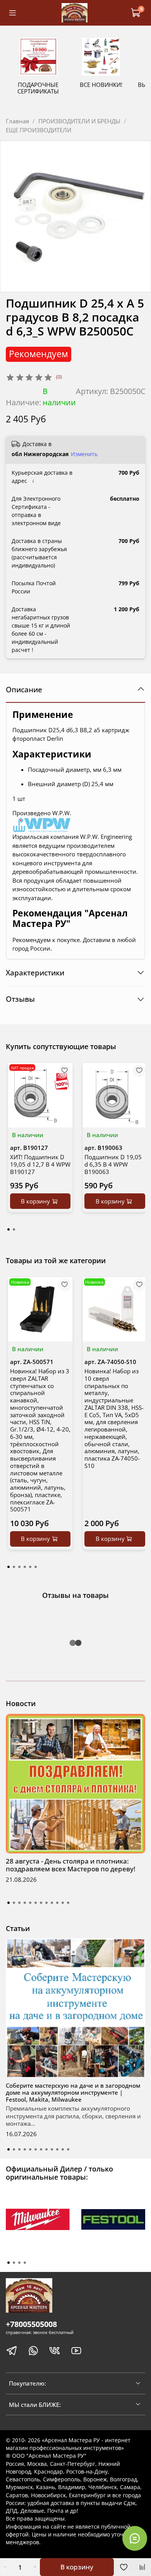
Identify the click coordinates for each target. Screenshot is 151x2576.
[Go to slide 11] (63, 1903)
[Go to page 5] (30, 1567)
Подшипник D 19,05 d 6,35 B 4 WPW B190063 (113, 1164)
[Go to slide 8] (46, 1903)
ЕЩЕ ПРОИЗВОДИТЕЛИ (39, 130)
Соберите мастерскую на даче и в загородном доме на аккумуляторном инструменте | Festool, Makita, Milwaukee (73, 2092)
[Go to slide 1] (9, 1903)
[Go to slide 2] (14, 1903)
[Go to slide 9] (52, 1903)
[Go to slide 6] (36, 1903)
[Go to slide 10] (57, 1903)
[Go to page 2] (14, 1229)
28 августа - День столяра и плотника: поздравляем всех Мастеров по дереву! (71, 1865)
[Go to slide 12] (68, 1903)
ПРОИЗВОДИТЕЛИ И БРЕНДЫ (79, 121)
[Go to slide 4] (25, 1903)
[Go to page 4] (25, 1567)
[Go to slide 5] (30, 1903)
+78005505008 (31, 2324)
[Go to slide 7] (41, 1903)
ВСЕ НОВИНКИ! (101, 85)
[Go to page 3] (19, 1567)
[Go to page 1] (9, 1229)
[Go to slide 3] (19, 1903)
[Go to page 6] (36, 1567)
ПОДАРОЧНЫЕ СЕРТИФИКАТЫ (38, 88)
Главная (17, 121)
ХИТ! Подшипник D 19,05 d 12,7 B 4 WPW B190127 (40, 1164)
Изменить (84, 454)
